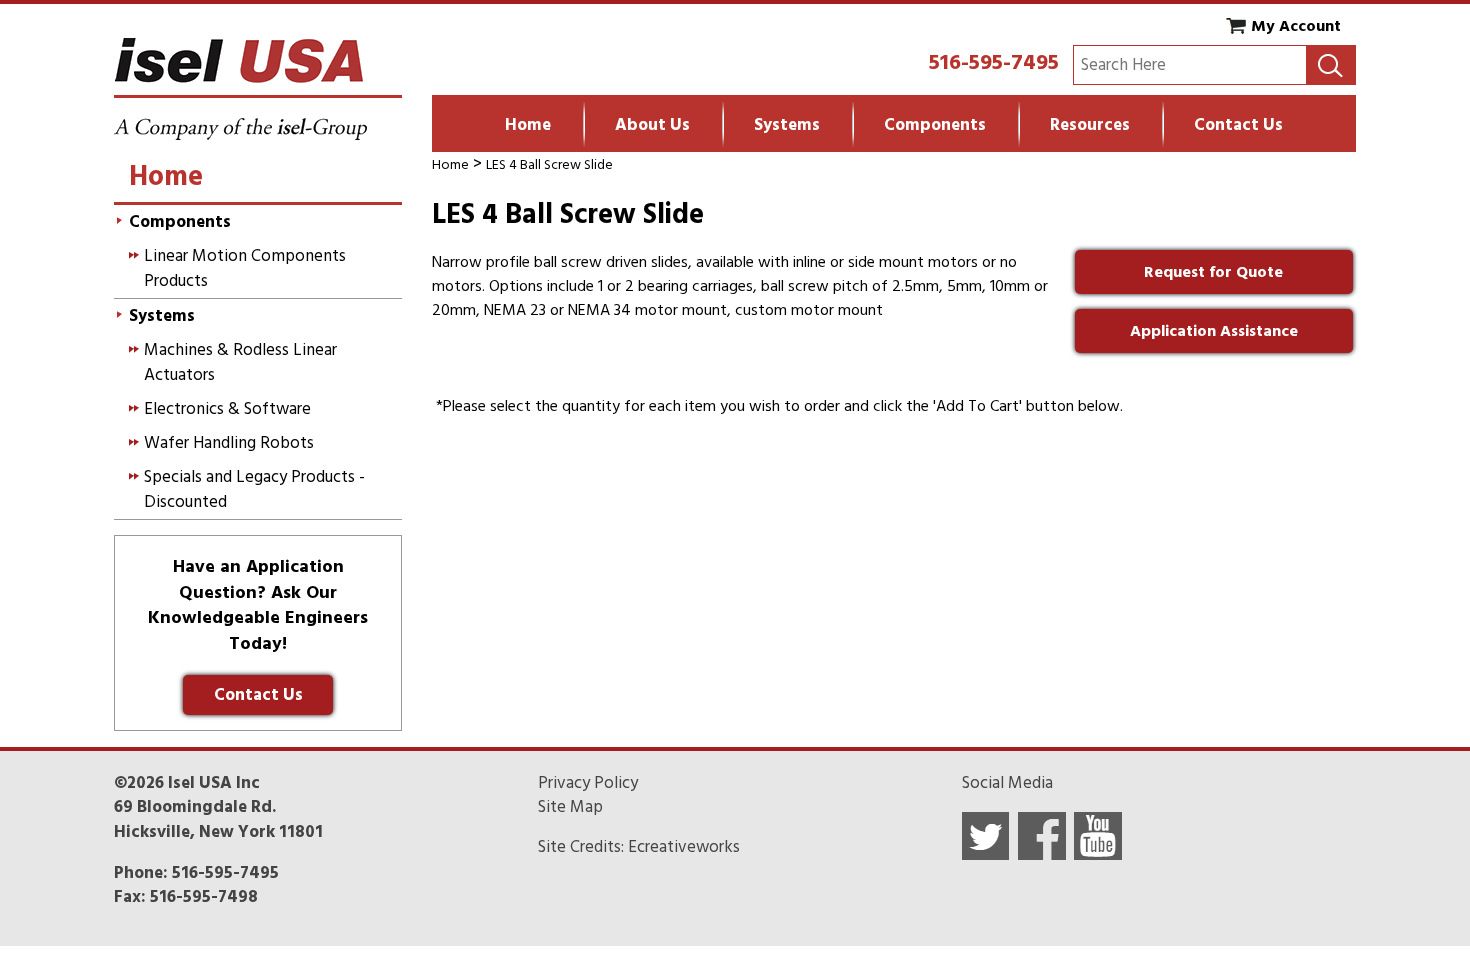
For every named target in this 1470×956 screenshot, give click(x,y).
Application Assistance (1214, 331)
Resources (1090, 125)
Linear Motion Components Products (245, 268)
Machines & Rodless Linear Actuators (240, 362)
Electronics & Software (227, 409)
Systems (787, 125)
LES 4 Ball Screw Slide (549, 164)
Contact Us (1238, 125)
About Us (652, 125)
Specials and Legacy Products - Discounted (254, 489)
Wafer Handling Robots (229, 443)
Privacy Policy (588, 783)
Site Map (570, 807)
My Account (1296, 26)
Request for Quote (1213, 272)
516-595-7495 (994, 62)
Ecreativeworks (684, 847)
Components (935, 125)
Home (528, 125)
